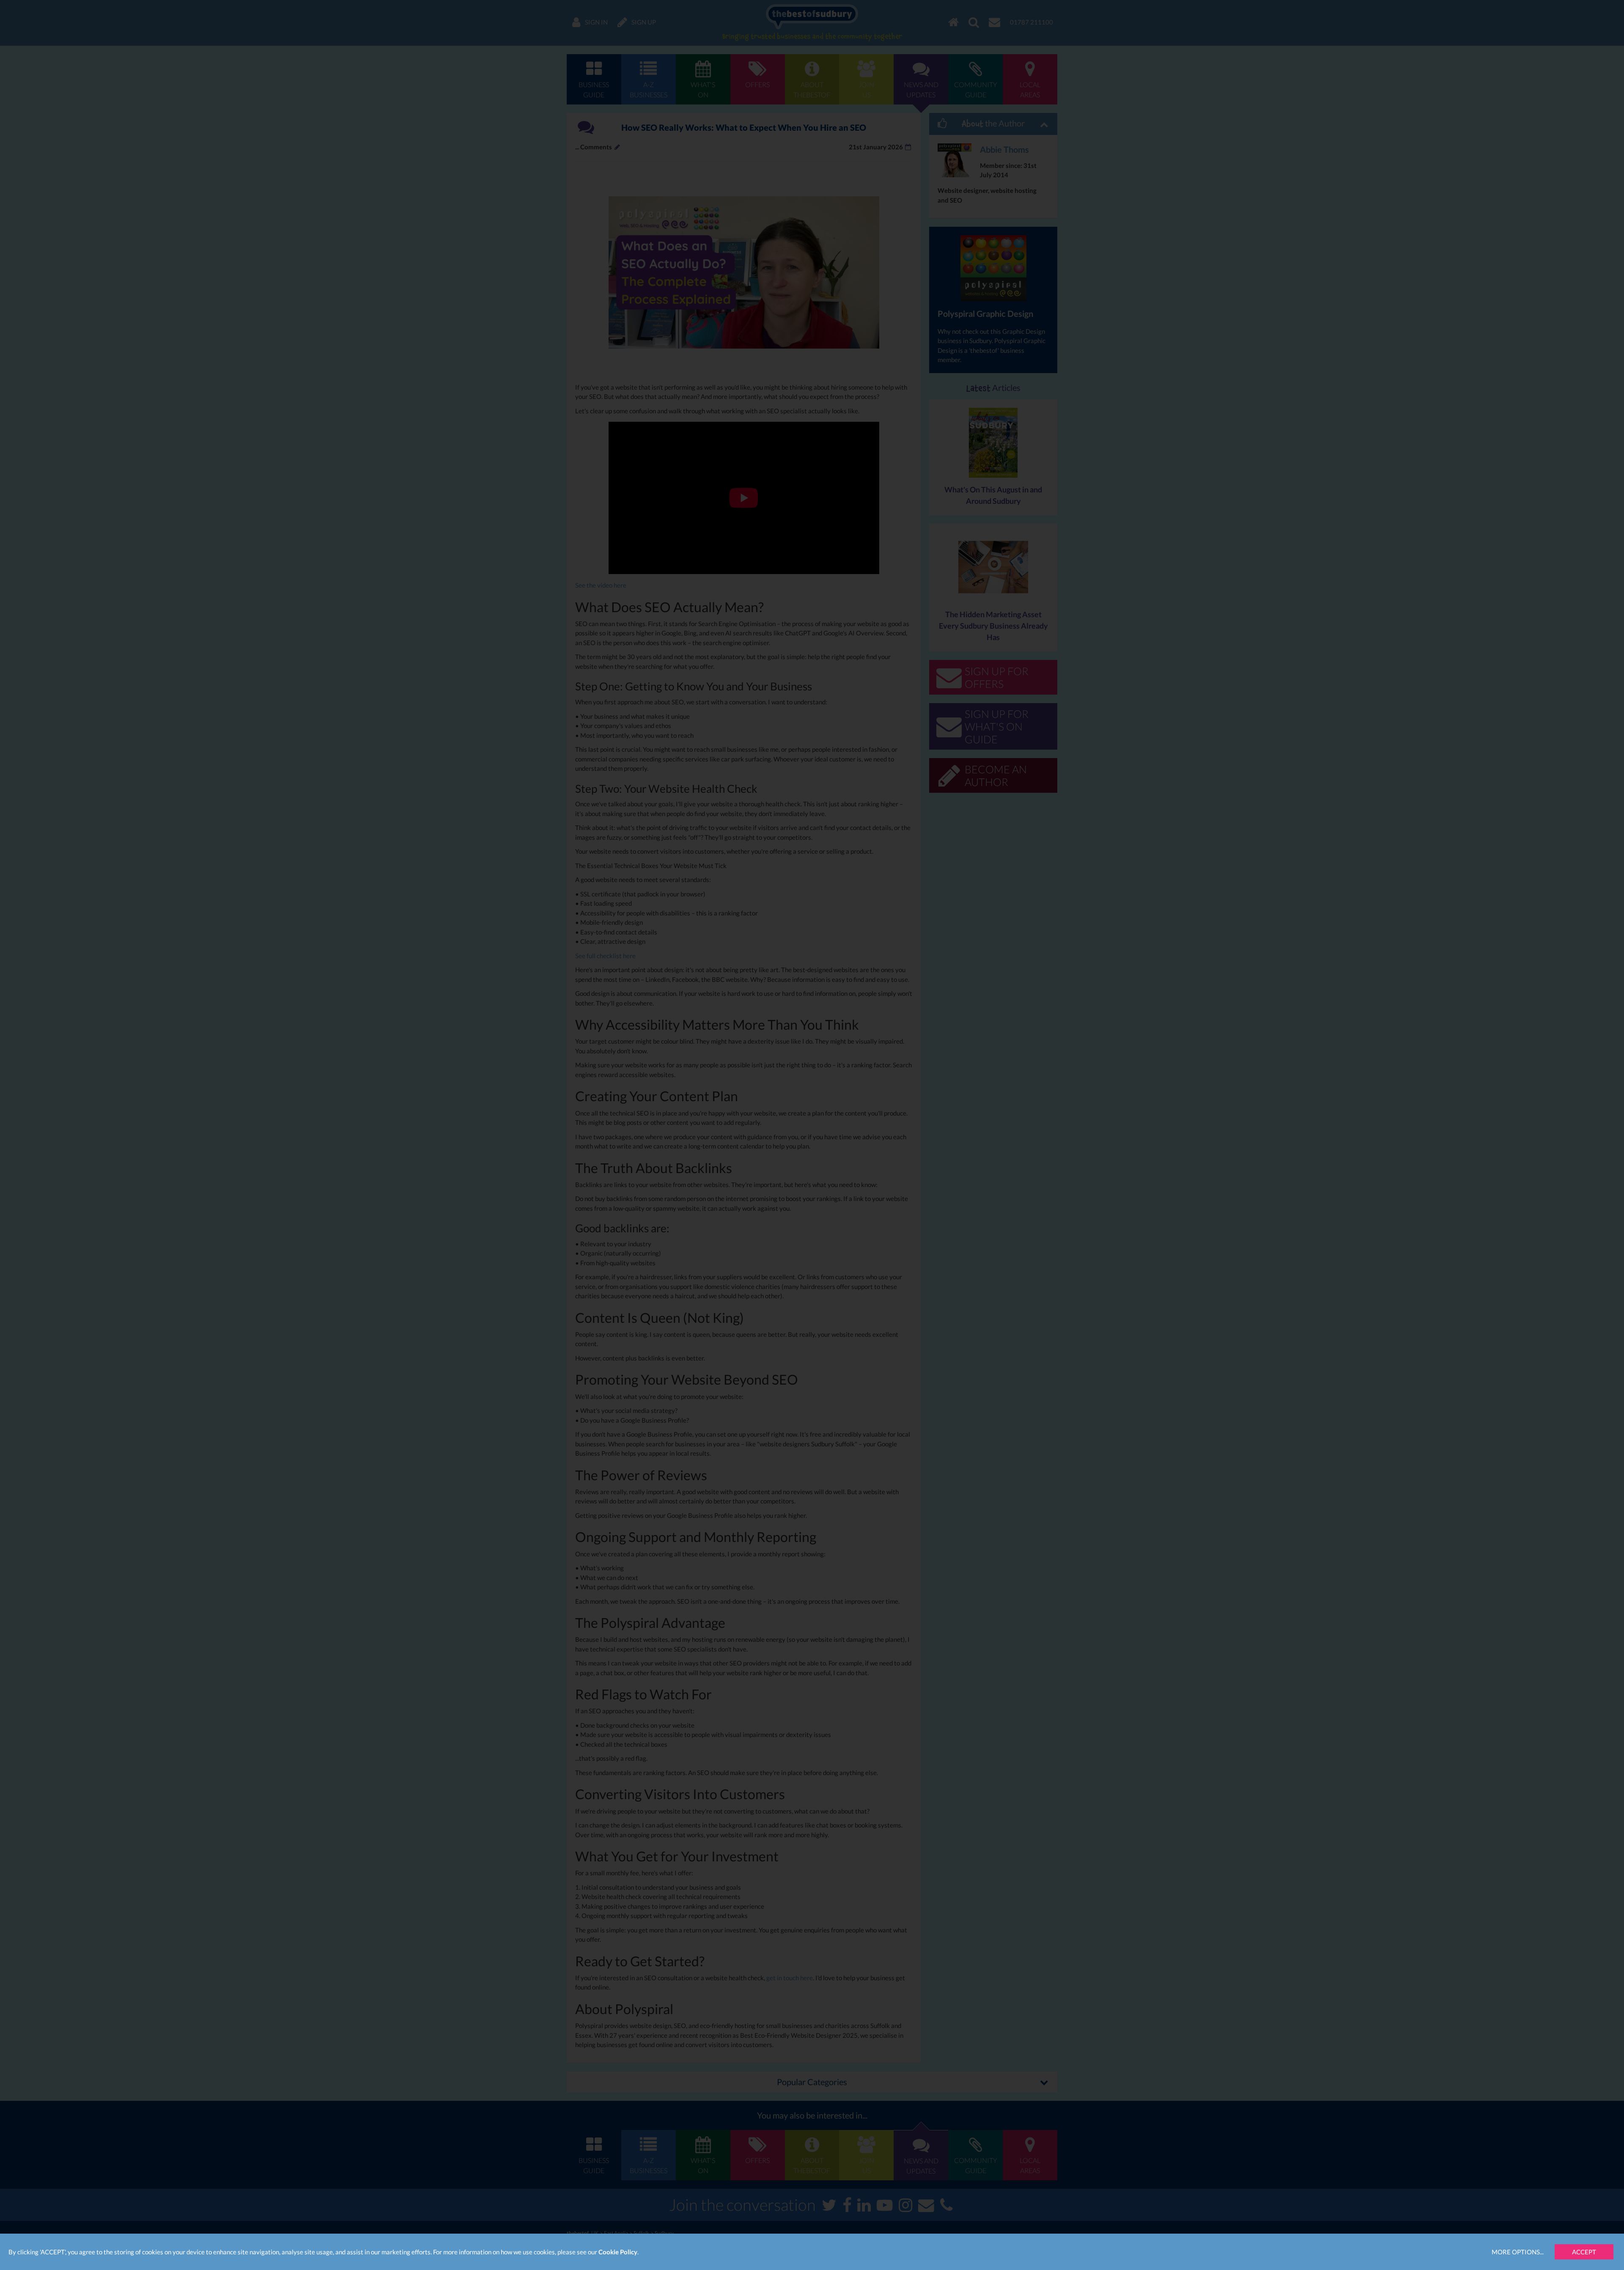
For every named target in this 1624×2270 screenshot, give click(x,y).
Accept (1584, 2252)
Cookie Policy (618, 2252)
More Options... (1518, 2252)
